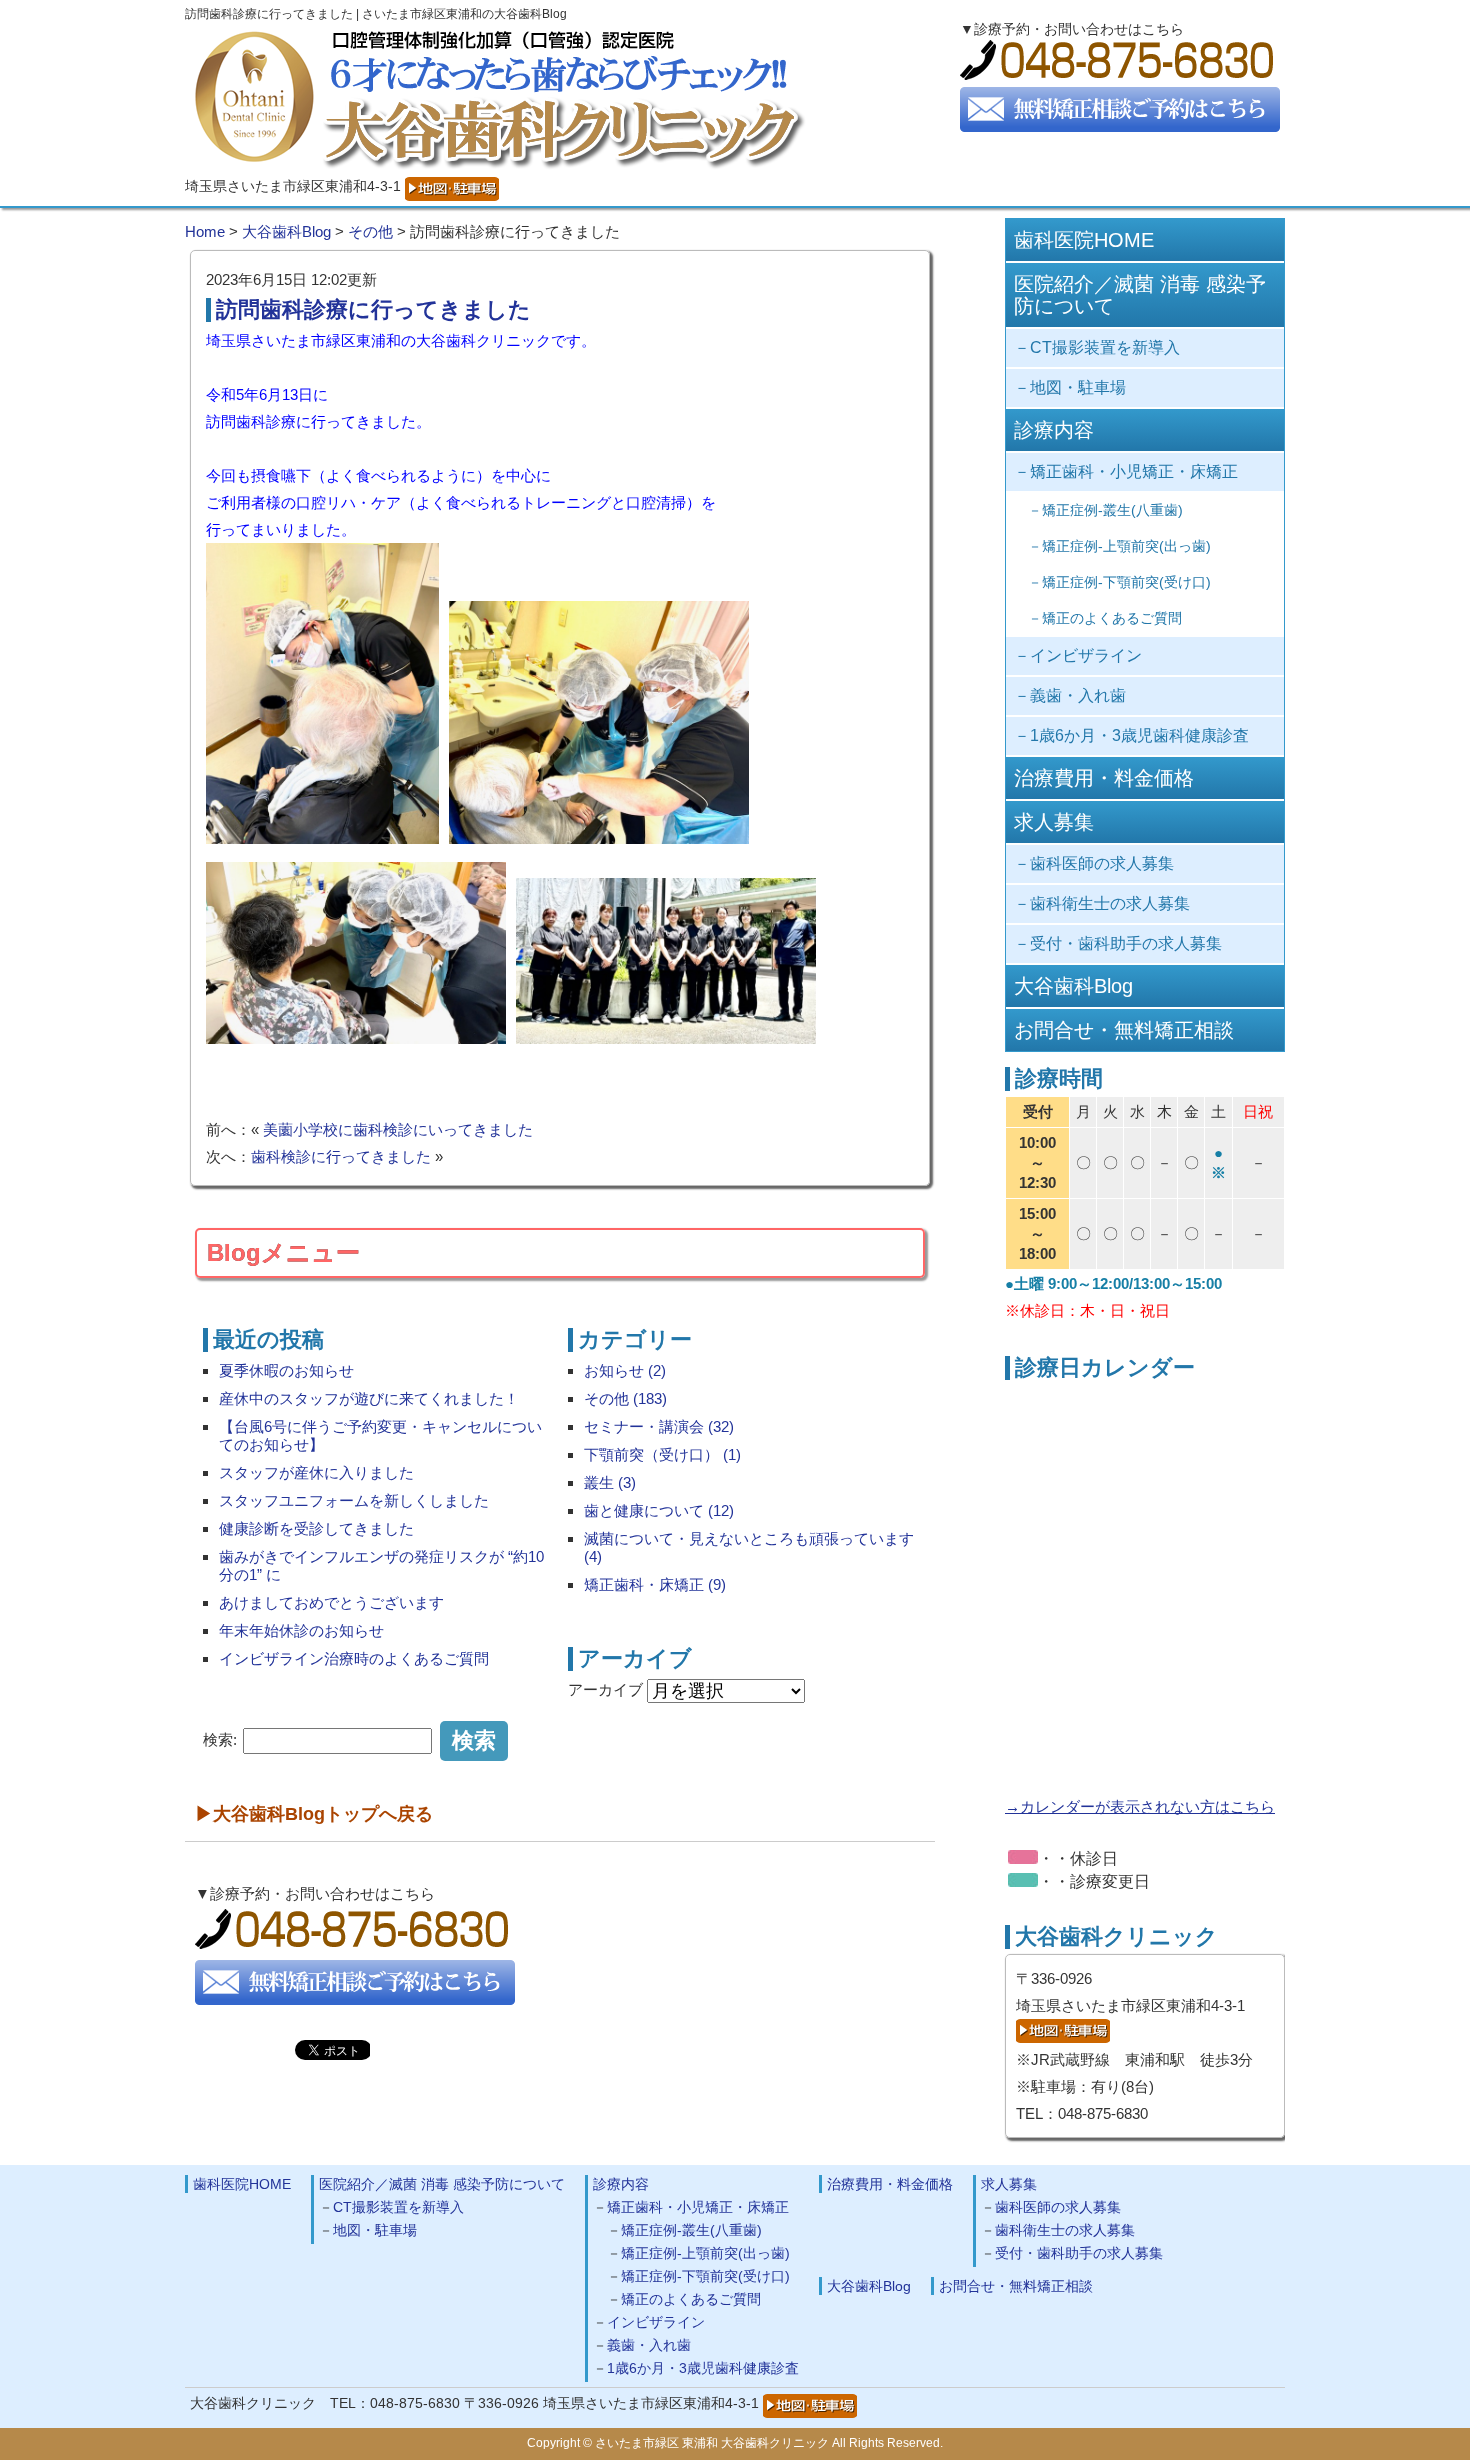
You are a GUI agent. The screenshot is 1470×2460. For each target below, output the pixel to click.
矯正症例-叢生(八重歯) (1112, 510)
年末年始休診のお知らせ (301, 1630)
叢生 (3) (610, 1482)
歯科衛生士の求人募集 (1110, 903)
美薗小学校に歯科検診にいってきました (398, 1129)
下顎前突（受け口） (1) (662, 1454)
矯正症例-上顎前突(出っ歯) (1126, 546)
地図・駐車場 (1078, 387)
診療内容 (1054, 430)
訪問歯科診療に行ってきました (373, 309)
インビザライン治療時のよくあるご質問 (354, 1658)
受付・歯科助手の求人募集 (1126, 943)
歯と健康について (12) (659, 1510)
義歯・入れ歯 (1078, 695)
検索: (220, 1739)
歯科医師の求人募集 (1102, 863)
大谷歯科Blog (1073, 986)
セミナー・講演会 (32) (659, 1426)
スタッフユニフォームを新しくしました (354, 1500)
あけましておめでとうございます (331, 1602)
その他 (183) (625, 1398)
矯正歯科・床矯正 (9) (655, 1584)
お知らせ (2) (625, 1370)
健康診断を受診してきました (316, 1528)
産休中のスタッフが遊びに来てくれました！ (369, 1398)
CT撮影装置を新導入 (1105, 347)
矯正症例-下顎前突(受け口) (1126, 582)
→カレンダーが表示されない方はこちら (1140, 1806)
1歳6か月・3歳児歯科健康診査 (1139, 735)
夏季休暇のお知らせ (286, 1370)
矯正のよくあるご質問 (1112, 618)
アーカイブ (605, 1689)
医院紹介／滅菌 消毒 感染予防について (1140, 295)
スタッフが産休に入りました (316, 1472)
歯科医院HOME (1084, 240)
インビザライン (1086, 655)
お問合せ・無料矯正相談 (1124, 1030)
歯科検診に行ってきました (341, 1156)
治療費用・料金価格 (1104, 778)
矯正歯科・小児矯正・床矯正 (1134, 471)
